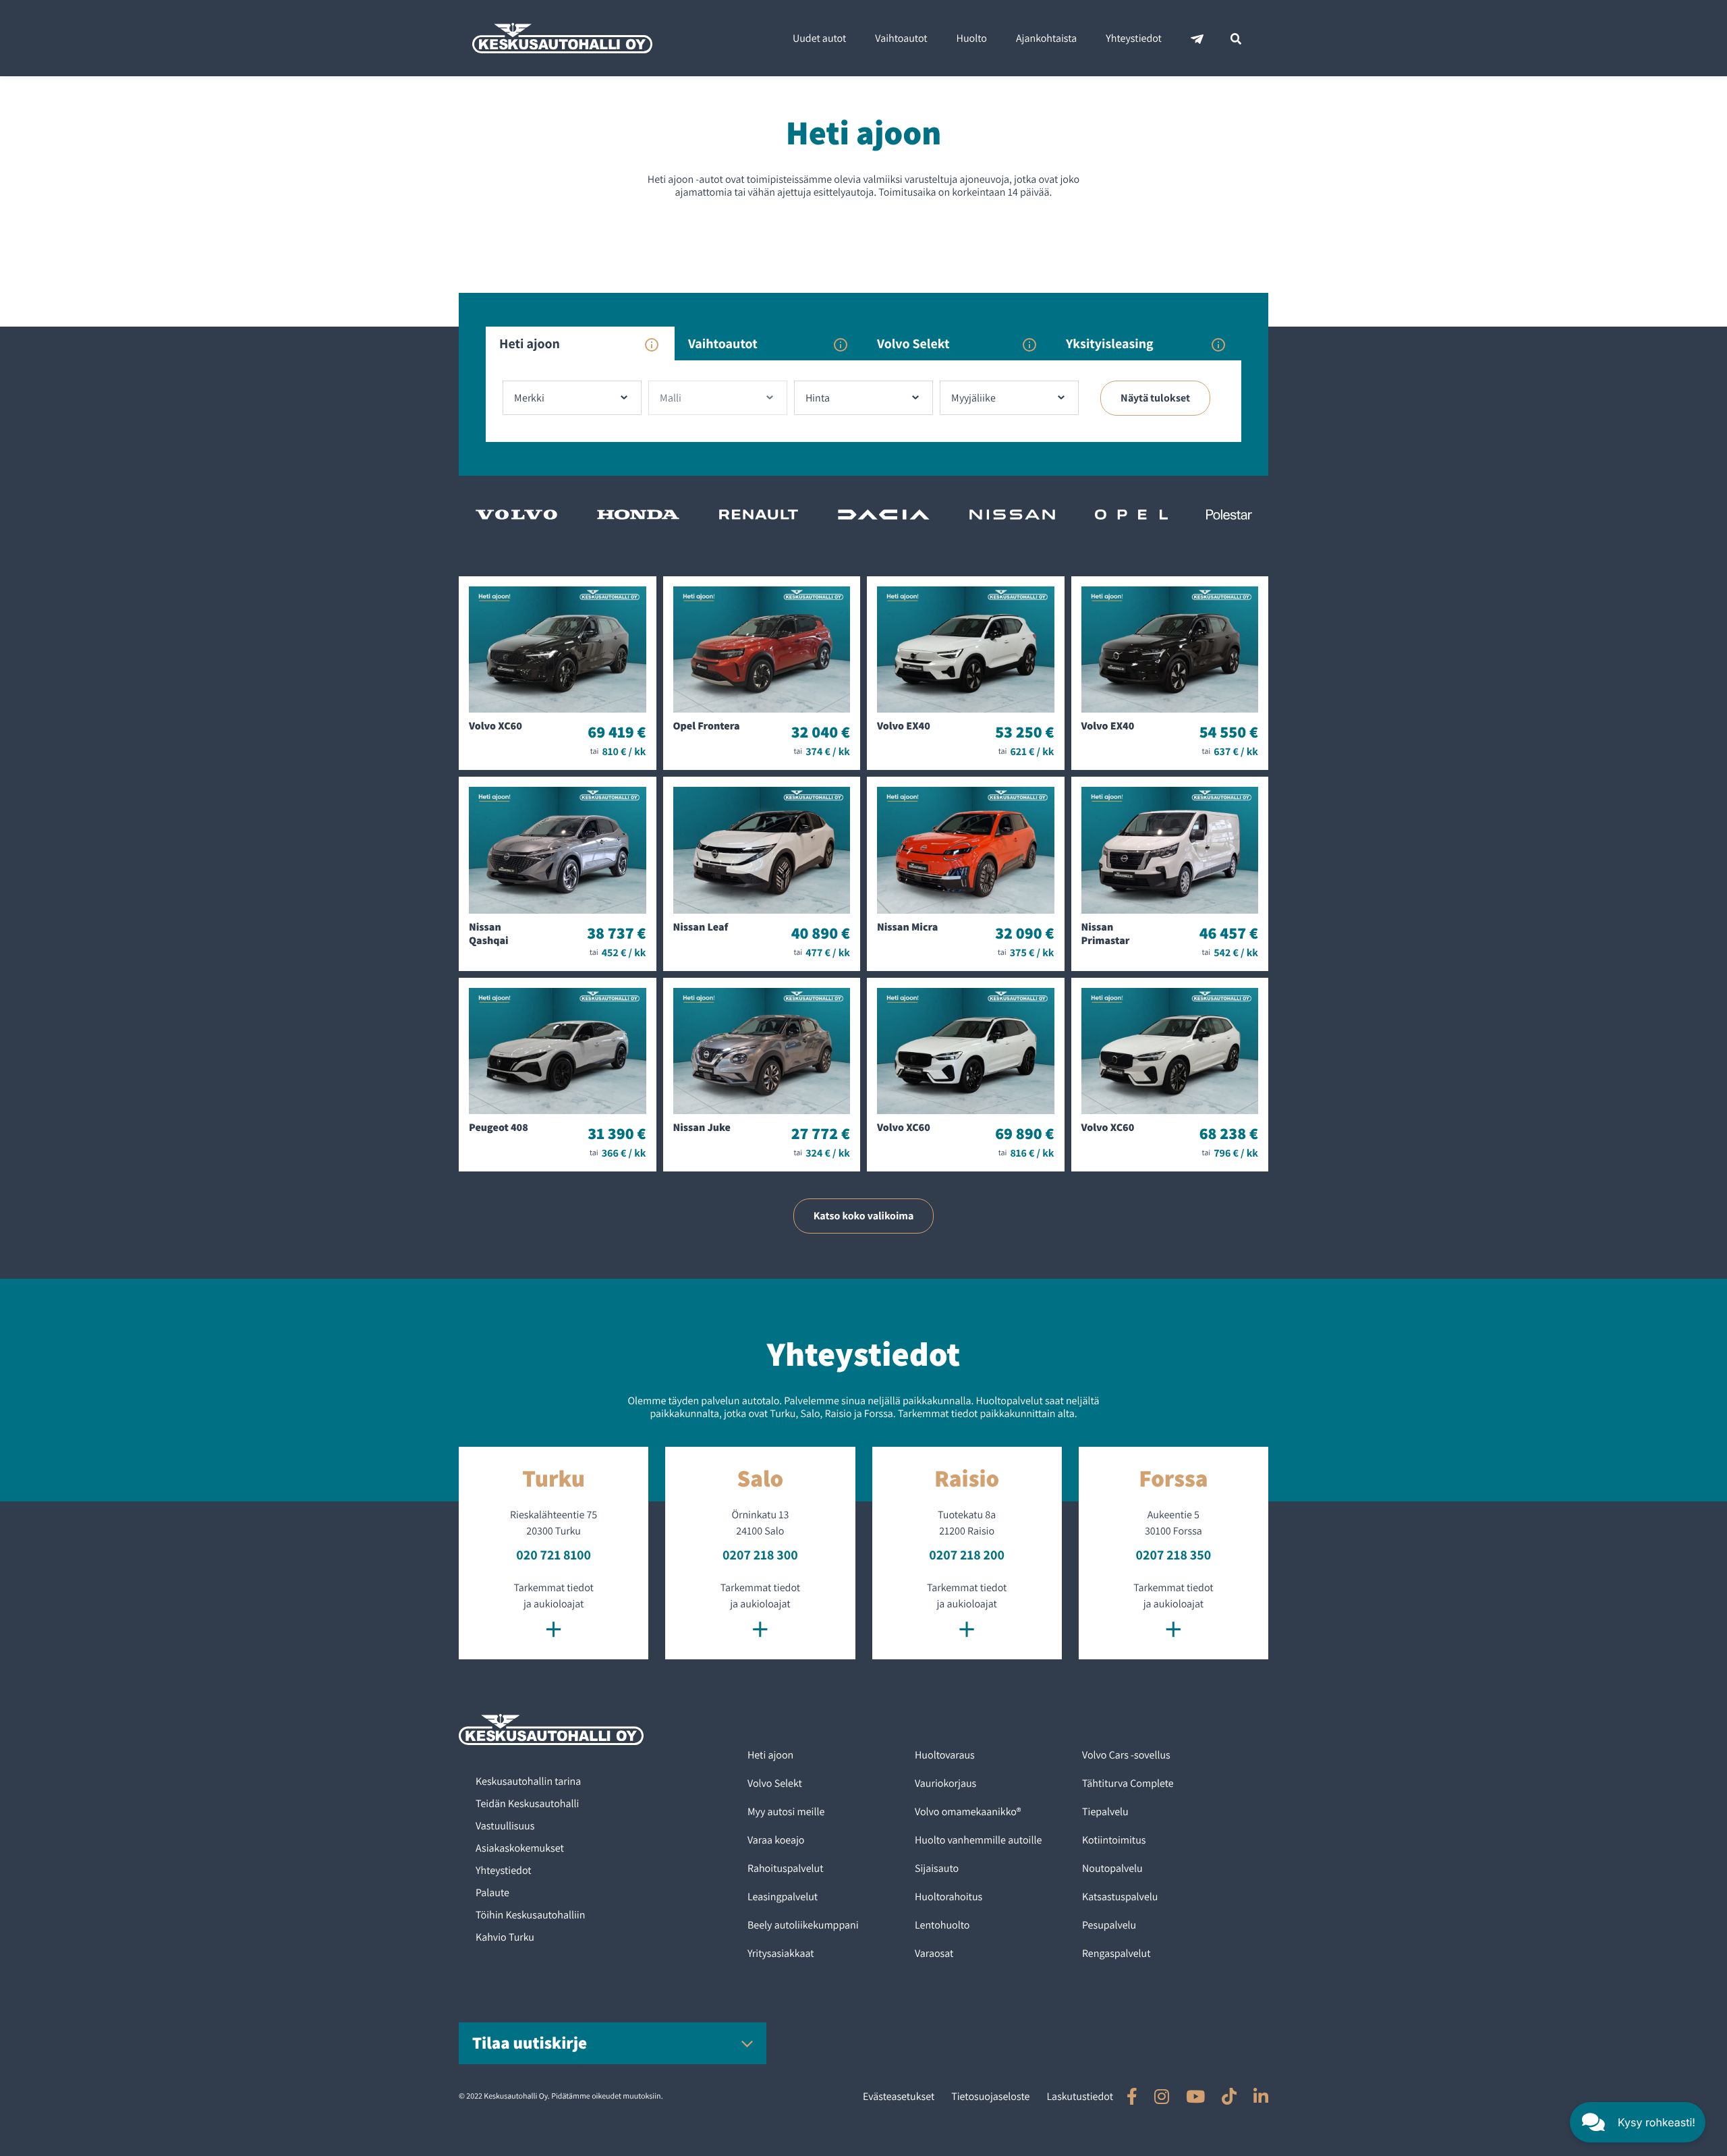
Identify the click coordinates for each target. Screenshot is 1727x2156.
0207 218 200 (967, 1555)
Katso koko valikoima (864, 1216)
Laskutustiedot (1080, 2096)
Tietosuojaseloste (990, 2096)
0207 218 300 (760, 1555)
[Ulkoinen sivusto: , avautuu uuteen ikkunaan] (1132, 2096)
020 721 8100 (554, 1555)
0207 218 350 (1174, 1555)
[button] (1638, 2122)
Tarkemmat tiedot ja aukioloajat (553, 1613)
